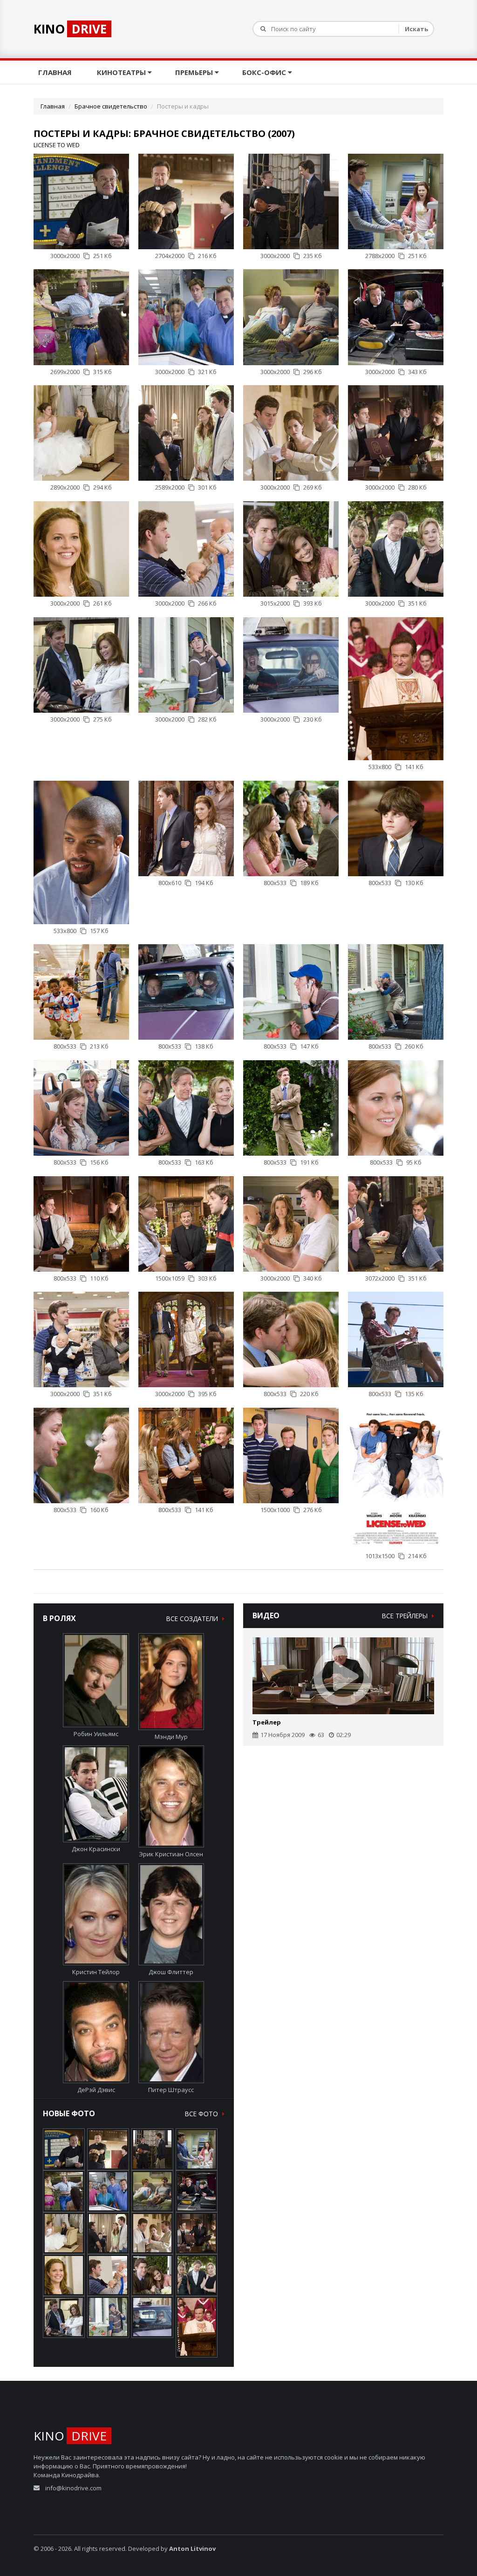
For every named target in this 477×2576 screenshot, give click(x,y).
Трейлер (267, 1722)
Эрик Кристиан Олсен (171, 1854)
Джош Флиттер (171, 1972)
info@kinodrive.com (73, 2488)
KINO (70, 29)
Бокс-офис (265, 72)
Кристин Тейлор (96, 1972)
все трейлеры (406, 1616)
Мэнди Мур (171, 1737)
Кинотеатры (122, 72)
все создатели (193, 1619)
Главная (56, 72)
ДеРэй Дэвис (96, 2090)
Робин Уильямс (96, 1734)
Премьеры (195, 72)
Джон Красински (96, 1849)
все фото (202, 2114)
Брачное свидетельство (111, 106)
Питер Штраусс (171, 2090)
